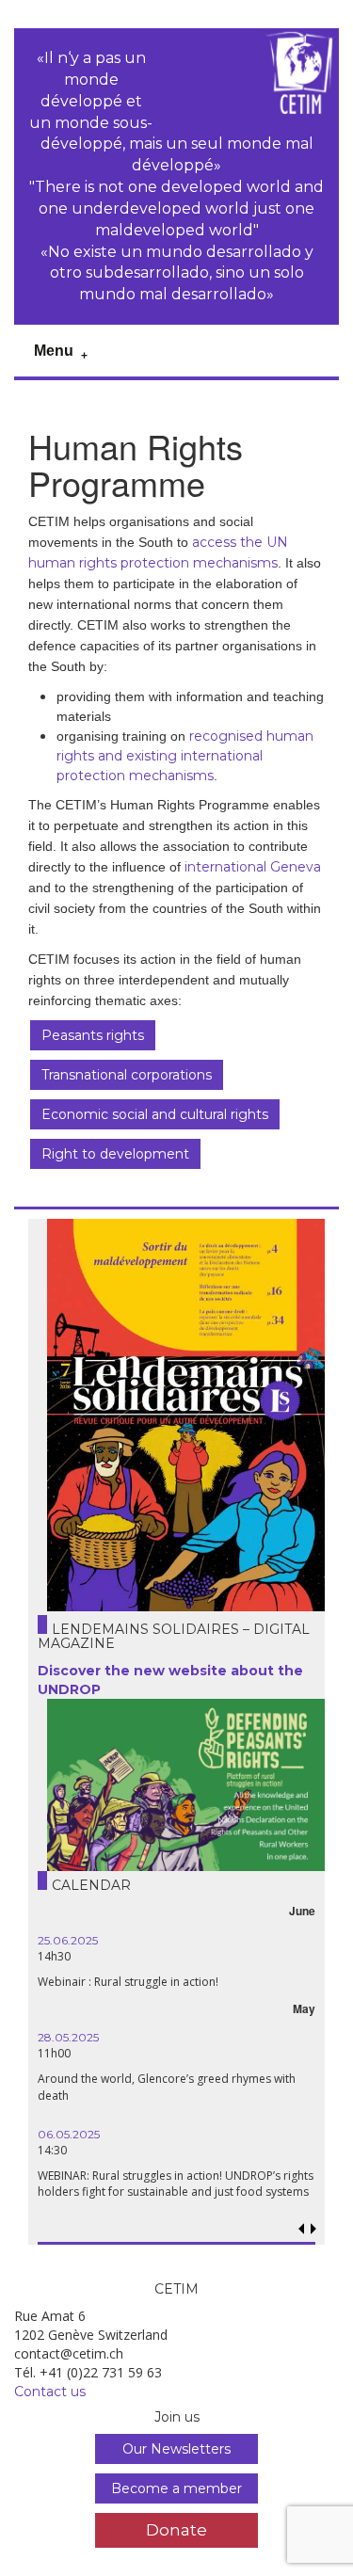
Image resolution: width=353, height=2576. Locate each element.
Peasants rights (93, 1035)
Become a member (176, 2488)
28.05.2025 (68, 2037)
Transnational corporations (127, 1075)
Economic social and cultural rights (155, 1114)
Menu (54, 351)
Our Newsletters (176, 2449)
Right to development (115, 1154)
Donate (176, 2529)
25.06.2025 (68, 1940)
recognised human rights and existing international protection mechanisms (185, 756)
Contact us (50, 2392)
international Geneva (253, 867)
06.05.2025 (69, 2134)
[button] (313, 2229)
